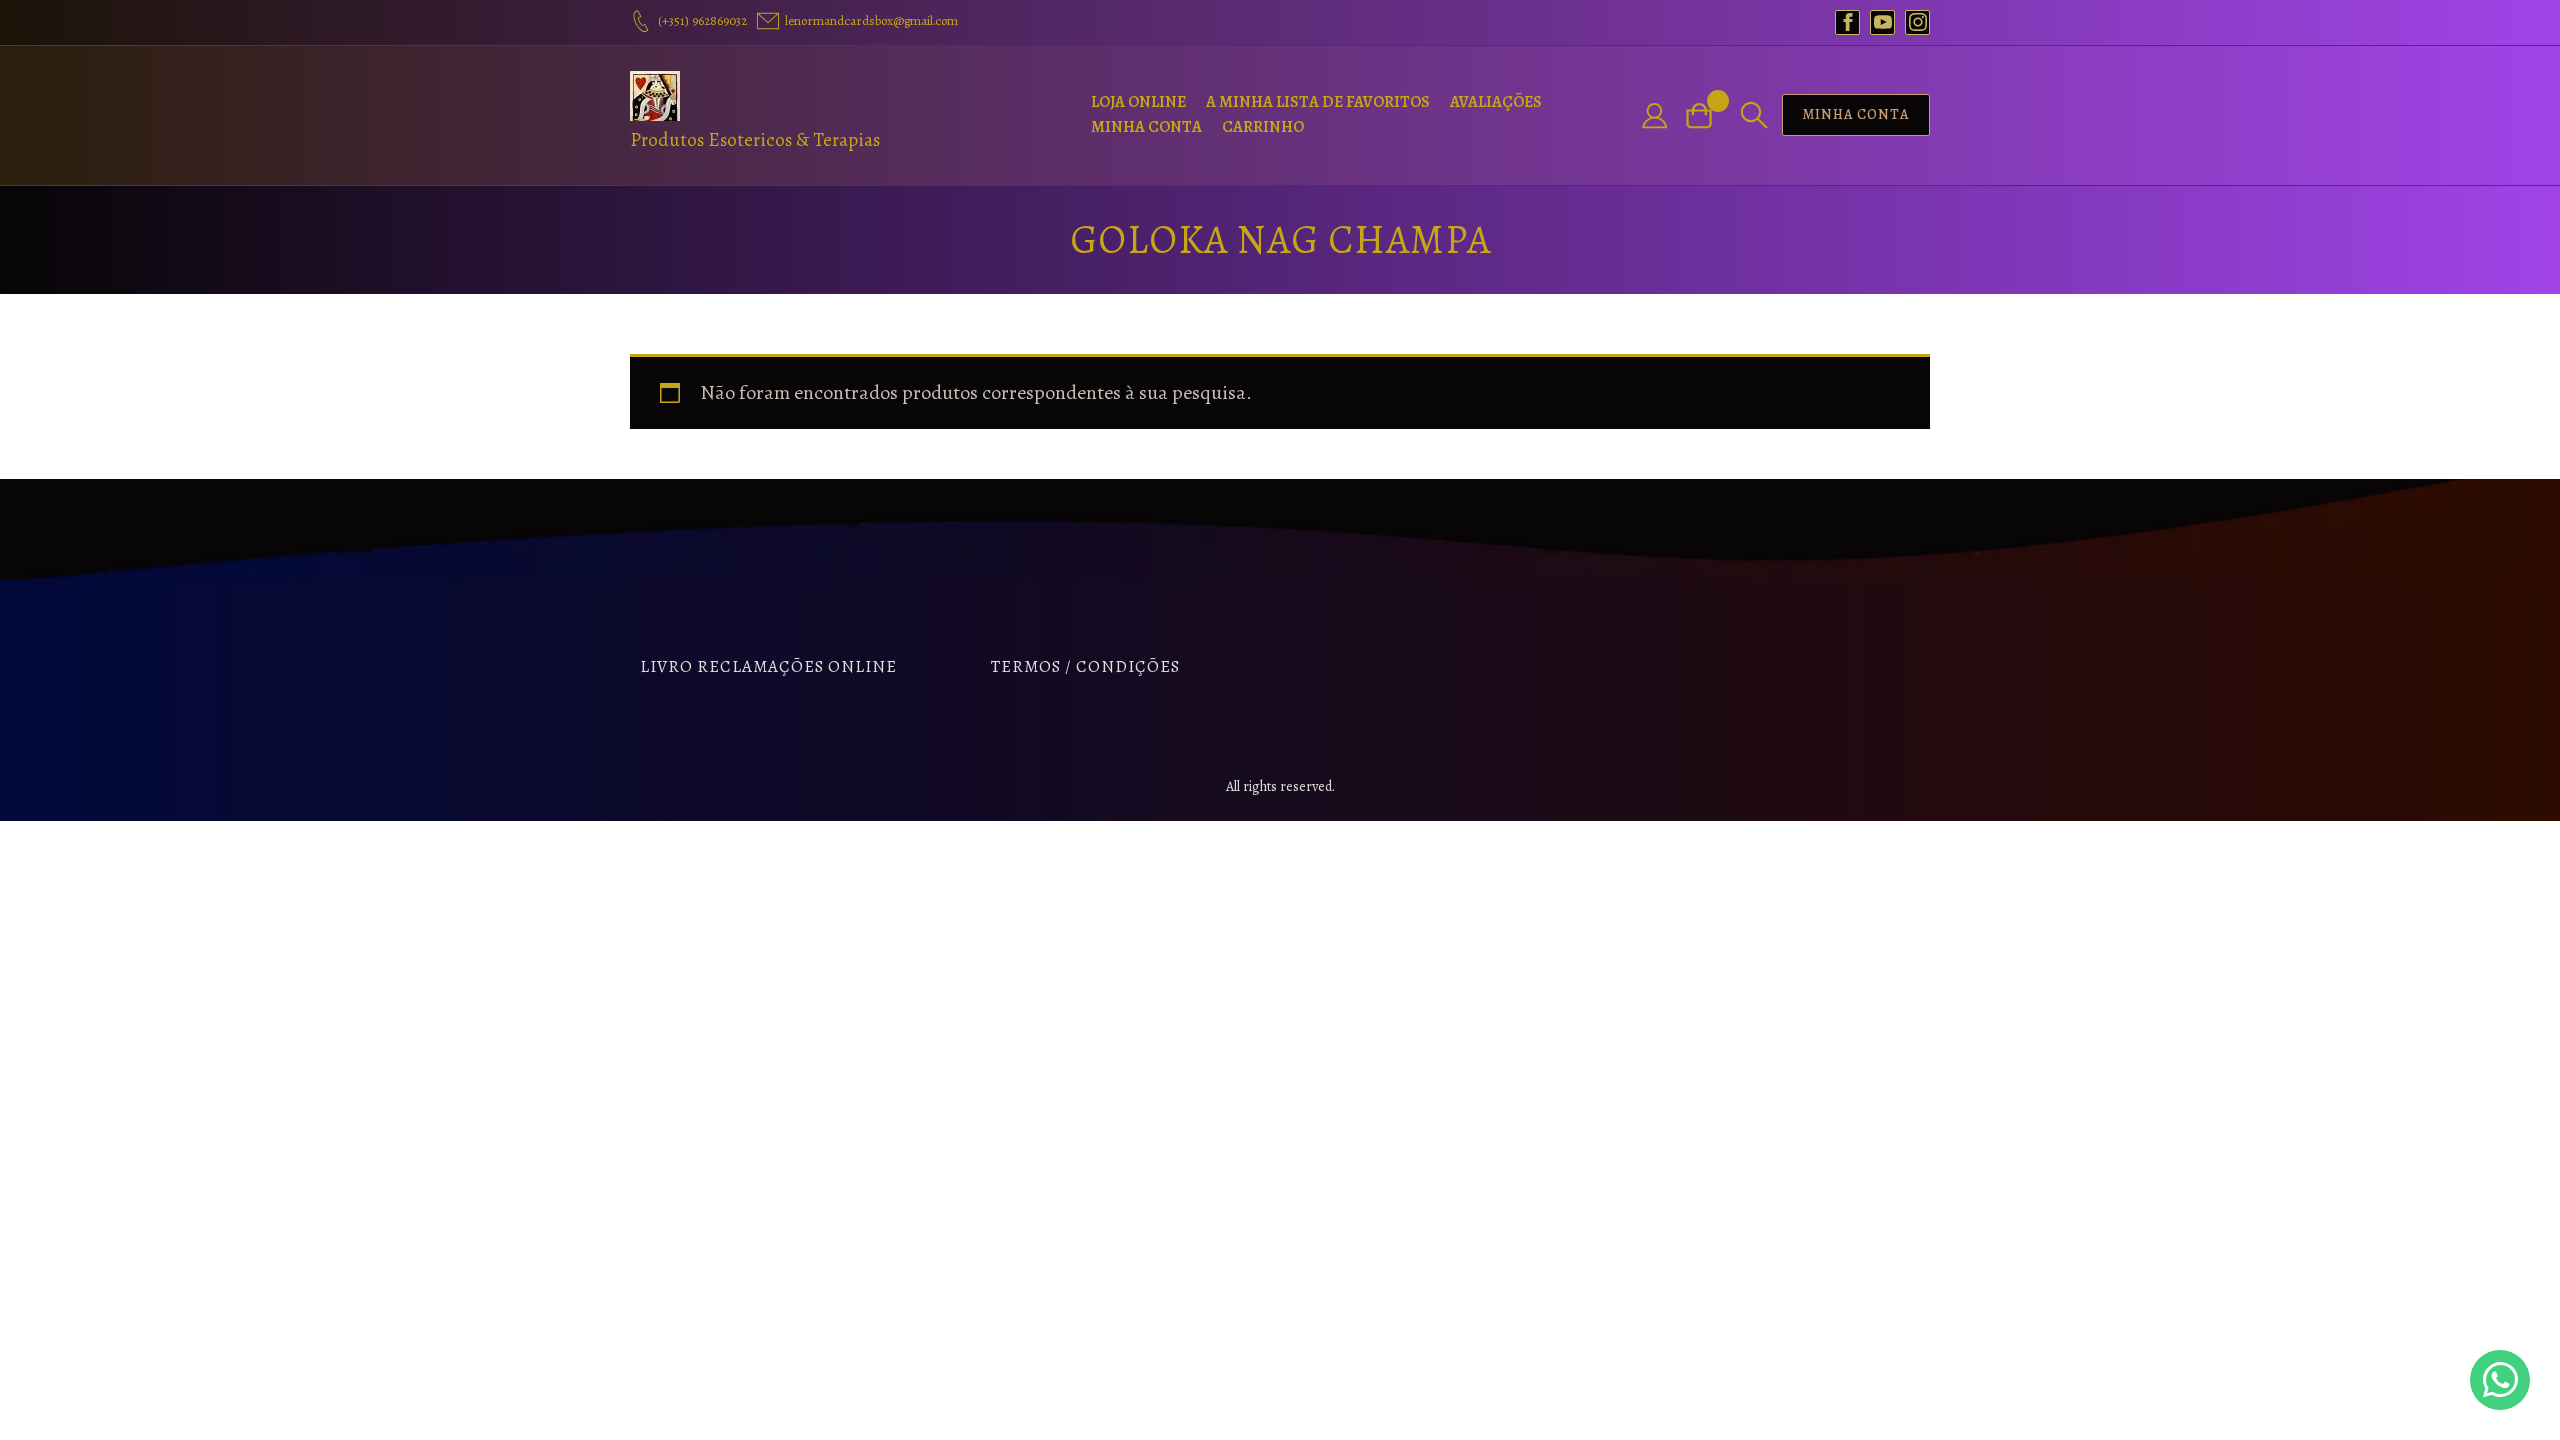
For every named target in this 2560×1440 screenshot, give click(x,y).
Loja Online (1138, 102)
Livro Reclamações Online (768, 666)
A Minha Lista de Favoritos (1318, 102)
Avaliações (1496, 102)
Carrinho (1263, 127)
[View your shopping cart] (1707, 115)
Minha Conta (1146, 127)
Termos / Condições (1085, 666)
